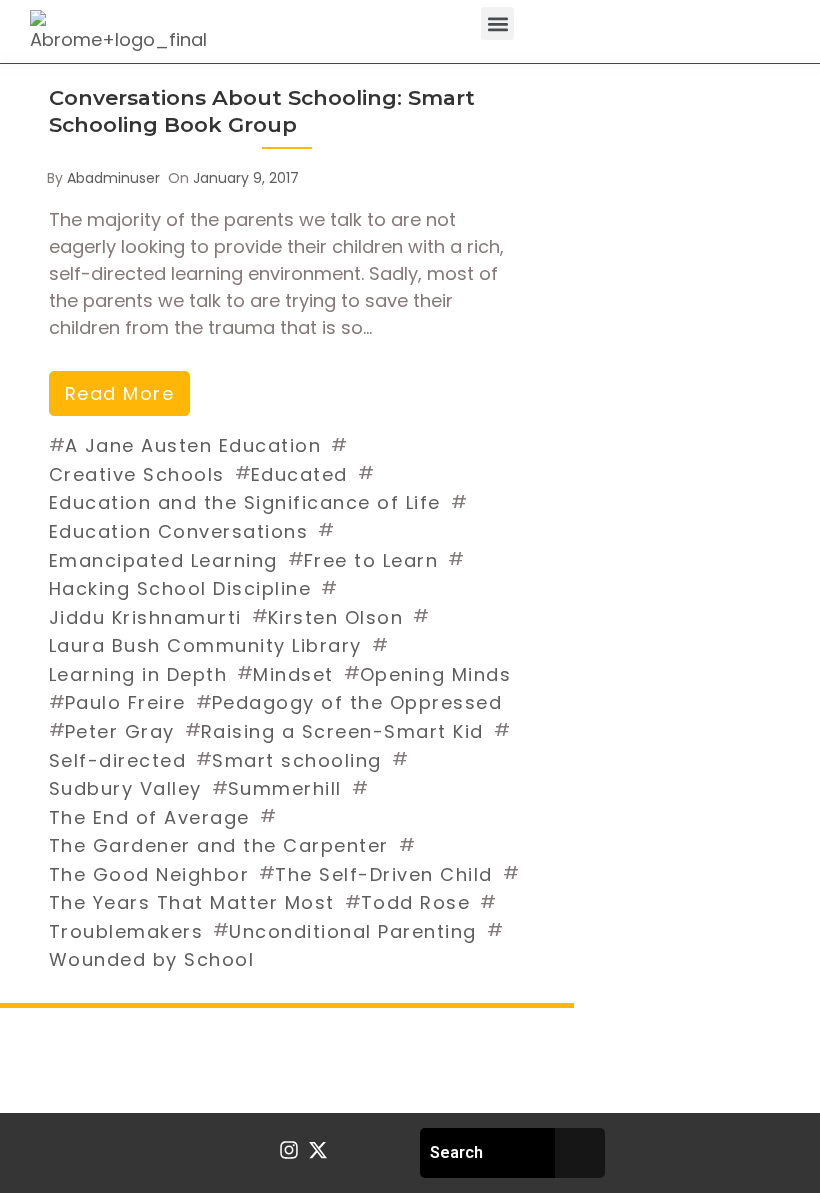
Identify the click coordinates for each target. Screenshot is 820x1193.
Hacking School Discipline (180, 588)
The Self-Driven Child (384, 874)
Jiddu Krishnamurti (145, 617)
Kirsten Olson (336, 617)
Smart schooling (297, 760)
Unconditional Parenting (353, 931)
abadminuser (113, 178)
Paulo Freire (125, 702)
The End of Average (149, 817)
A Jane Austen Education (193, 445)
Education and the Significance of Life (245, 502)
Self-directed (118, 760)
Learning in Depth (138, 674)
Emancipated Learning (163, 560)
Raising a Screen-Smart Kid (342, 731)
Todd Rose (416, 902)
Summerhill (285, 788)
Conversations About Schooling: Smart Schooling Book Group (262, 111)
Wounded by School (152, 959)
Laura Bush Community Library (205, 645)
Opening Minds (436, 674)
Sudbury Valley (125, 788)
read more (120, 393)
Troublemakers (126, 931)
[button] (497, 23)
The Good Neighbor (149, 874)
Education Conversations (179, 531)
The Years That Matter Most (192, 902)
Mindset (293, 674)
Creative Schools (137, 474)
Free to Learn (371, 560)
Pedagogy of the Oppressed (357, 702)
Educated (299, 474)
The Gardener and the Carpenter (219, 845)
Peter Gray (120, 731)
